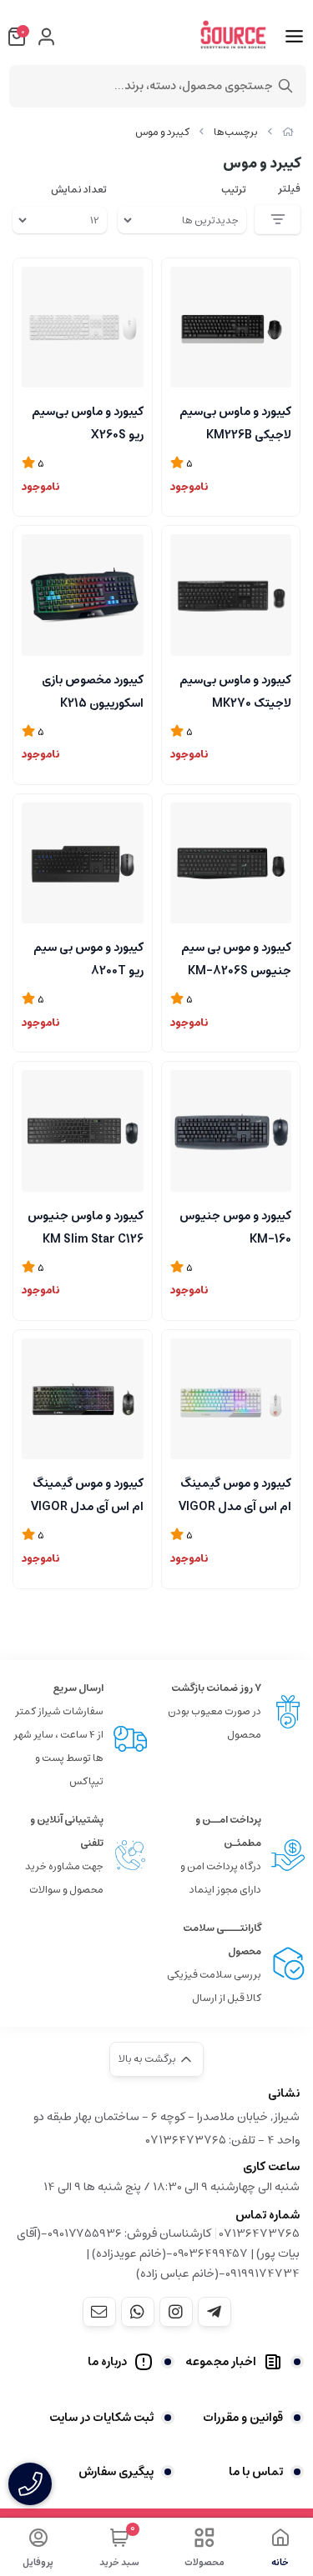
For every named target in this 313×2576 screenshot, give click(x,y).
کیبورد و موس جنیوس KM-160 (235, 1226)
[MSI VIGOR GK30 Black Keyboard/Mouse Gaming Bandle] (83, 1399)
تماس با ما (256, 2472)
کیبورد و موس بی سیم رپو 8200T (88, 958)
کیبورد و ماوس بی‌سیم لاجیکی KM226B (235, 422)
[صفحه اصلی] (288, 132)
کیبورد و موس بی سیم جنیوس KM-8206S (236, 958)
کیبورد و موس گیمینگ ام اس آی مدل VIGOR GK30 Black (87, 1493)
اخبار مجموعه (221, 2362)
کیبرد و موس (162, 132)
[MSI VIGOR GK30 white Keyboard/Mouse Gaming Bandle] (231, 1399)
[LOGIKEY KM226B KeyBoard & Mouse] (231, 328)
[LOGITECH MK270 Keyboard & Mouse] (231, 595)
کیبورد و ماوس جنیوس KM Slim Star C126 (86, 1226)
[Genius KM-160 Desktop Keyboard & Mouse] (231, 1131)
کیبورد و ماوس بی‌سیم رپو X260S (88, 422)
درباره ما (107, 2362)
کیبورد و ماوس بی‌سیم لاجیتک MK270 (235, 690)
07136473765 (260, 2233)
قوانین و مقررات (243, 2418)
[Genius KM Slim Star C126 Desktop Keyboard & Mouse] (83, 1131)
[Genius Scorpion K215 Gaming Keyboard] (83, 595)
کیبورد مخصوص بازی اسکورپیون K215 (93, 690)
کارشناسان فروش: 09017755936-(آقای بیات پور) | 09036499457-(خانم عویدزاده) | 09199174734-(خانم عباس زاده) (158, 2253)
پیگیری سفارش (116, 2472)
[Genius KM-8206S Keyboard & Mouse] (231, 863)
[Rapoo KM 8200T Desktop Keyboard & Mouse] (83, 863)
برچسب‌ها (236, 132)
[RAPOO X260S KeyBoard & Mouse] (83, 328)
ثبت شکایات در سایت (101, 2418)
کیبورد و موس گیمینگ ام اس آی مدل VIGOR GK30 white (235, 1493)
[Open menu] (294, 37)
